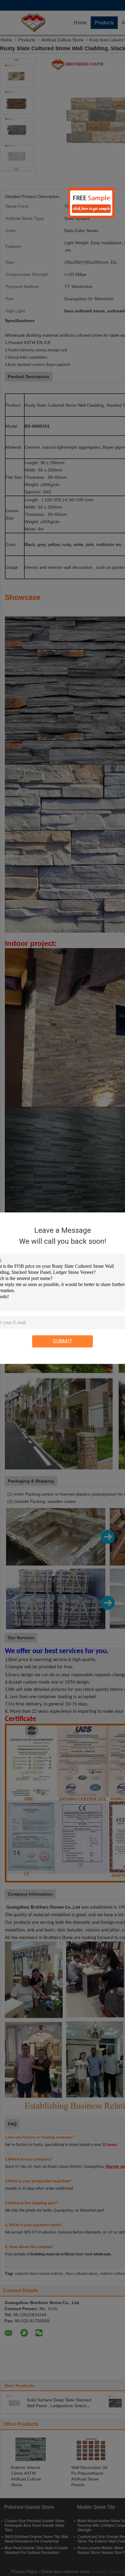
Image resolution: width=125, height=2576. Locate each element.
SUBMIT (63, 1341)
